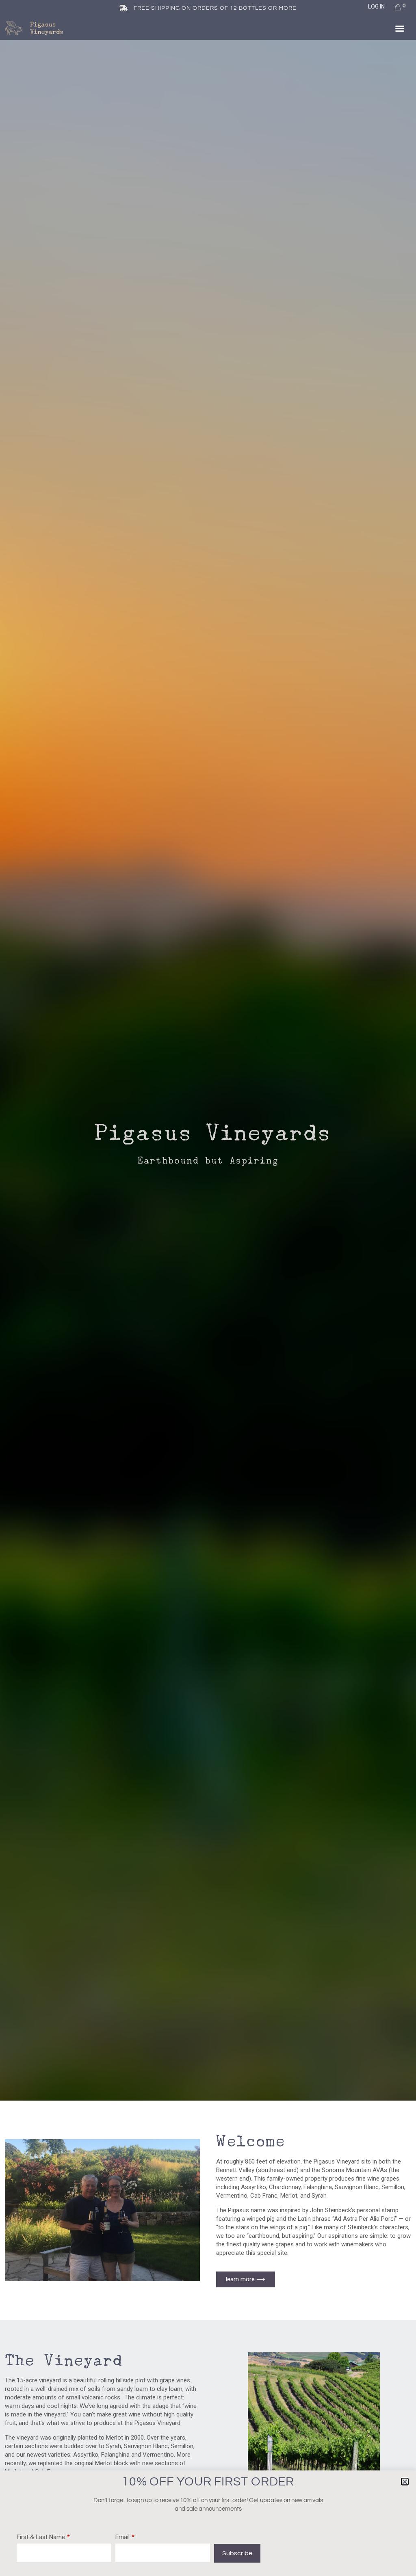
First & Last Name (41, 2537)
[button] (400, 28)
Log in (376, 6)
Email (122, 2537)
